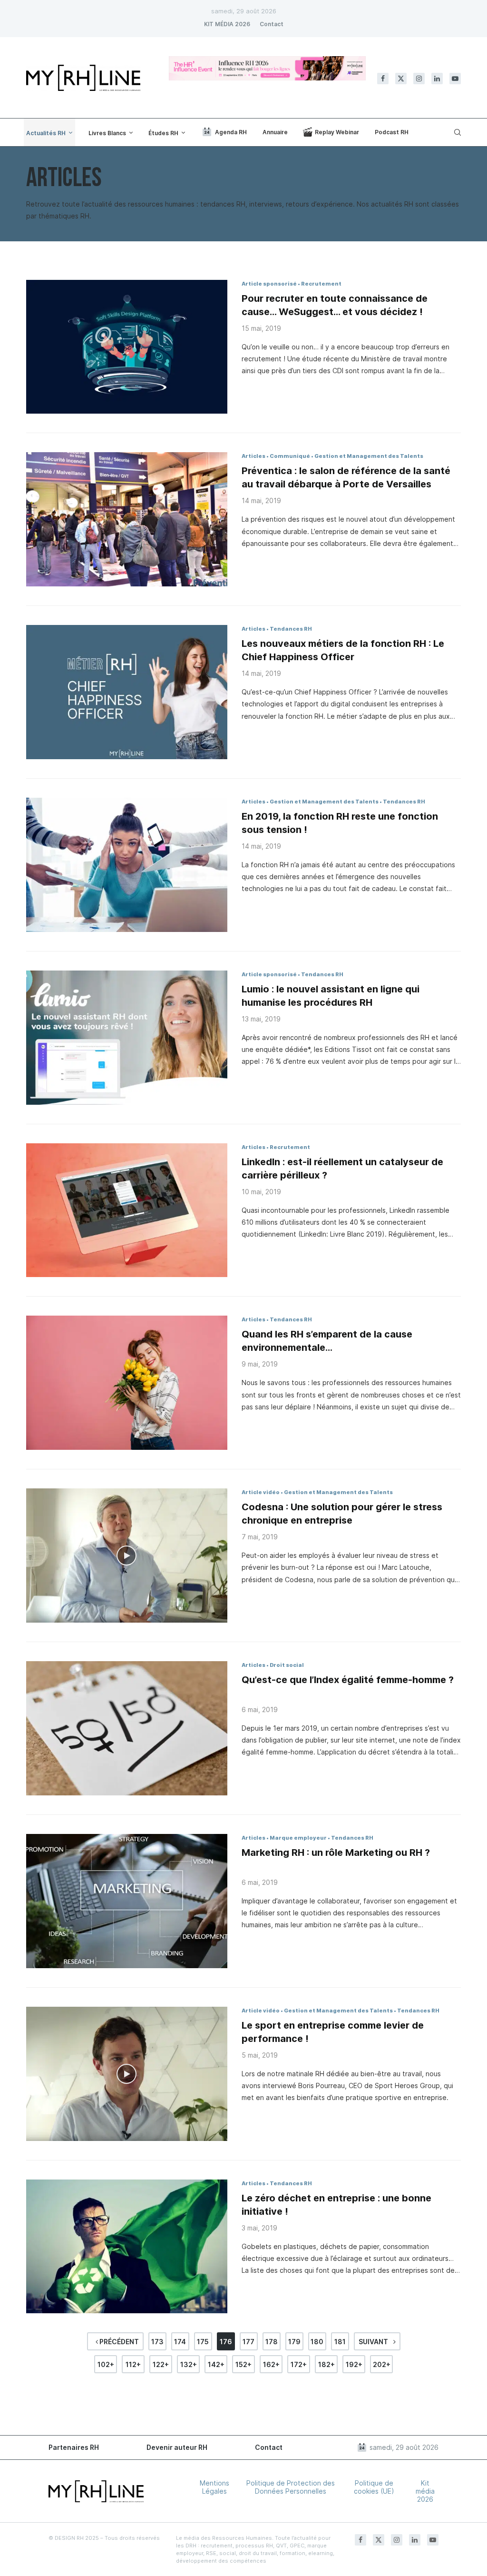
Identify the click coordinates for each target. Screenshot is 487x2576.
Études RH (163, 133)
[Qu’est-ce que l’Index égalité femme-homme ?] (127, 1728)
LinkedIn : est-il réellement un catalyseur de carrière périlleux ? (342, 1169)
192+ (354, 2364)
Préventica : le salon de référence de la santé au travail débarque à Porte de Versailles (346, 477)
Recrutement (321, 284)
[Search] (456, 132)
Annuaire (275, 132)
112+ (133, 2364)
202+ (382, 2364)
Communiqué (290, 456)
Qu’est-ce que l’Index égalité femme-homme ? (348, 1680)
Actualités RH (46, 133)
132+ (189, 2364)
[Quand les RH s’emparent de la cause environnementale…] (127, 1383)
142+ (216, 2364)
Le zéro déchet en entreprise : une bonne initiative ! (336, 2205)
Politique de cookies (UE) (374, 2487)
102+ (106, 2364)
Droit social (287, 1665)
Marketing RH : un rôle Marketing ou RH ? (336, 1853)
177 (248, 2342)
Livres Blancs (107, 133)
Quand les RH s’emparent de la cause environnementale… (327, 1341)
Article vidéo (261, 1492)
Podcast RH (392, 132)
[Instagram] (419, 79)
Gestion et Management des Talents (369, 456)
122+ (161, 2364)
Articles (253, 456)
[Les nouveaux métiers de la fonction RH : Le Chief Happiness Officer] (127, 692)
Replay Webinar (337, 132)
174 (180, 2342)
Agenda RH (231, 132)
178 (272, 2342)
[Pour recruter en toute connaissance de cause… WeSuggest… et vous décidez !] (127, 347)
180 (317, 2342)
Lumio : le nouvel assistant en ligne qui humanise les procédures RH (331, 996)
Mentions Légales (214, 2487)
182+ (326, 2364)
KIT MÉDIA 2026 (227, 24)
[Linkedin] (437, 79)
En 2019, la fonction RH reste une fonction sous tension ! (340, 823)
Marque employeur (298, 1838)
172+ (299, 2364)
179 (294, 2342)
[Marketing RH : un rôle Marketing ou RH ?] (127, 1901)
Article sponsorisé (269, 284)
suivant (374, 2342)
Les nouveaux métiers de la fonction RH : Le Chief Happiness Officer (343, 650)
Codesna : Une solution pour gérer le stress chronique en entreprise (342, 1514)
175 (203, 2342)
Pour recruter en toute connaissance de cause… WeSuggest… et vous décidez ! (335, 305)
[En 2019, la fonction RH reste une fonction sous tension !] (127, 865)
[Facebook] (383, 79)
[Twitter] (401, 79)
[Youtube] (455, 79)
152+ (243, 2364)
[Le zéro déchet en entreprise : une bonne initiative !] (127, 2247)
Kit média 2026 (425, 2491)
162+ (271, 2364)
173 (157, 2342)
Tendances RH (291, 629)
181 (340, 2342)
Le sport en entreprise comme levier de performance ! (333, 2032)
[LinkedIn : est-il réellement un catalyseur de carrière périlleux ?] (127, 1210)
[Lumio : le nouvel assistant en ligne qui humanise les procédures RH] (127, 1038)
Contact (272, 24)
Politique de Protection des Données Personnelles (291, 2487)
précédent (118, 2342)
